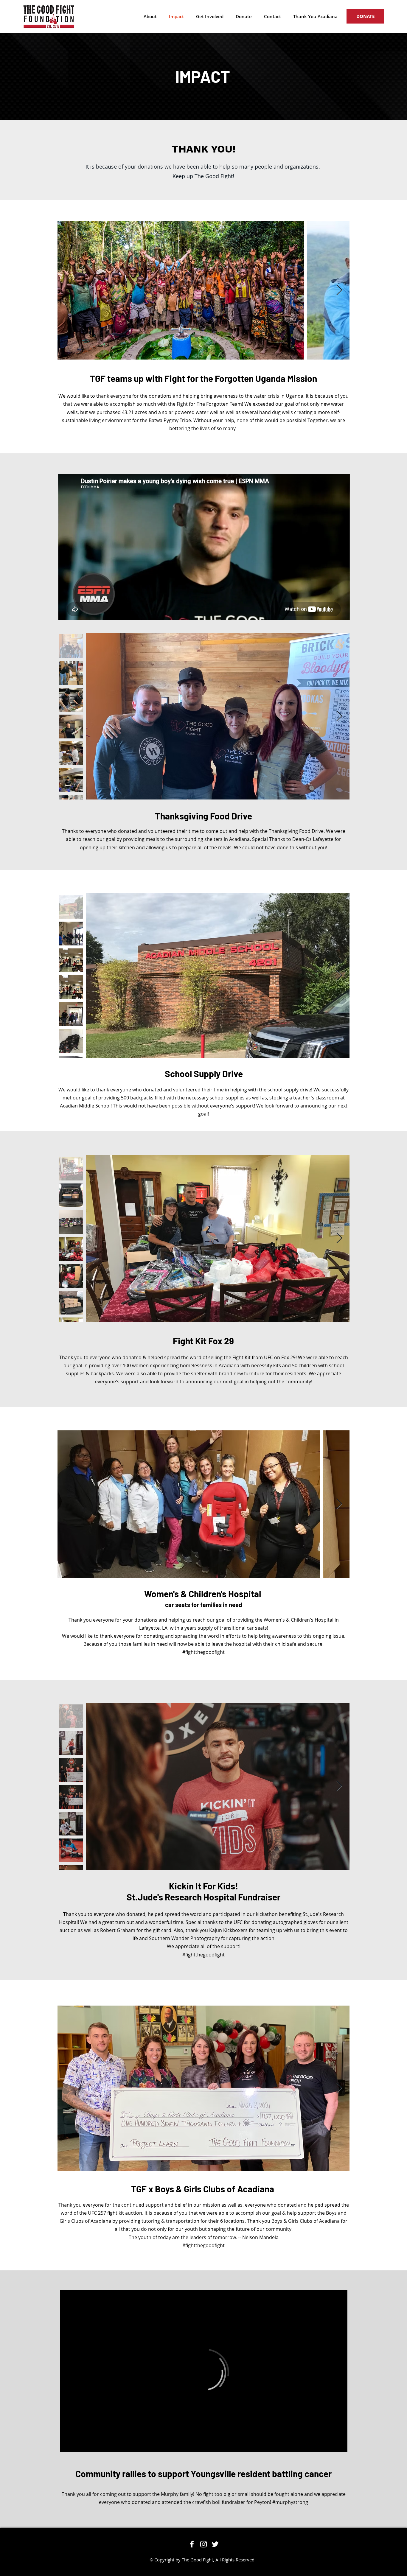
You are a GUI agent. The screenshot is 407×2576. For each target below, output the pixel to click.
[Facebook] (192, 2544)
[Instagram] (203, 2544)
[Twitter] (215, 2544)
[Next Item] (339, 290)
